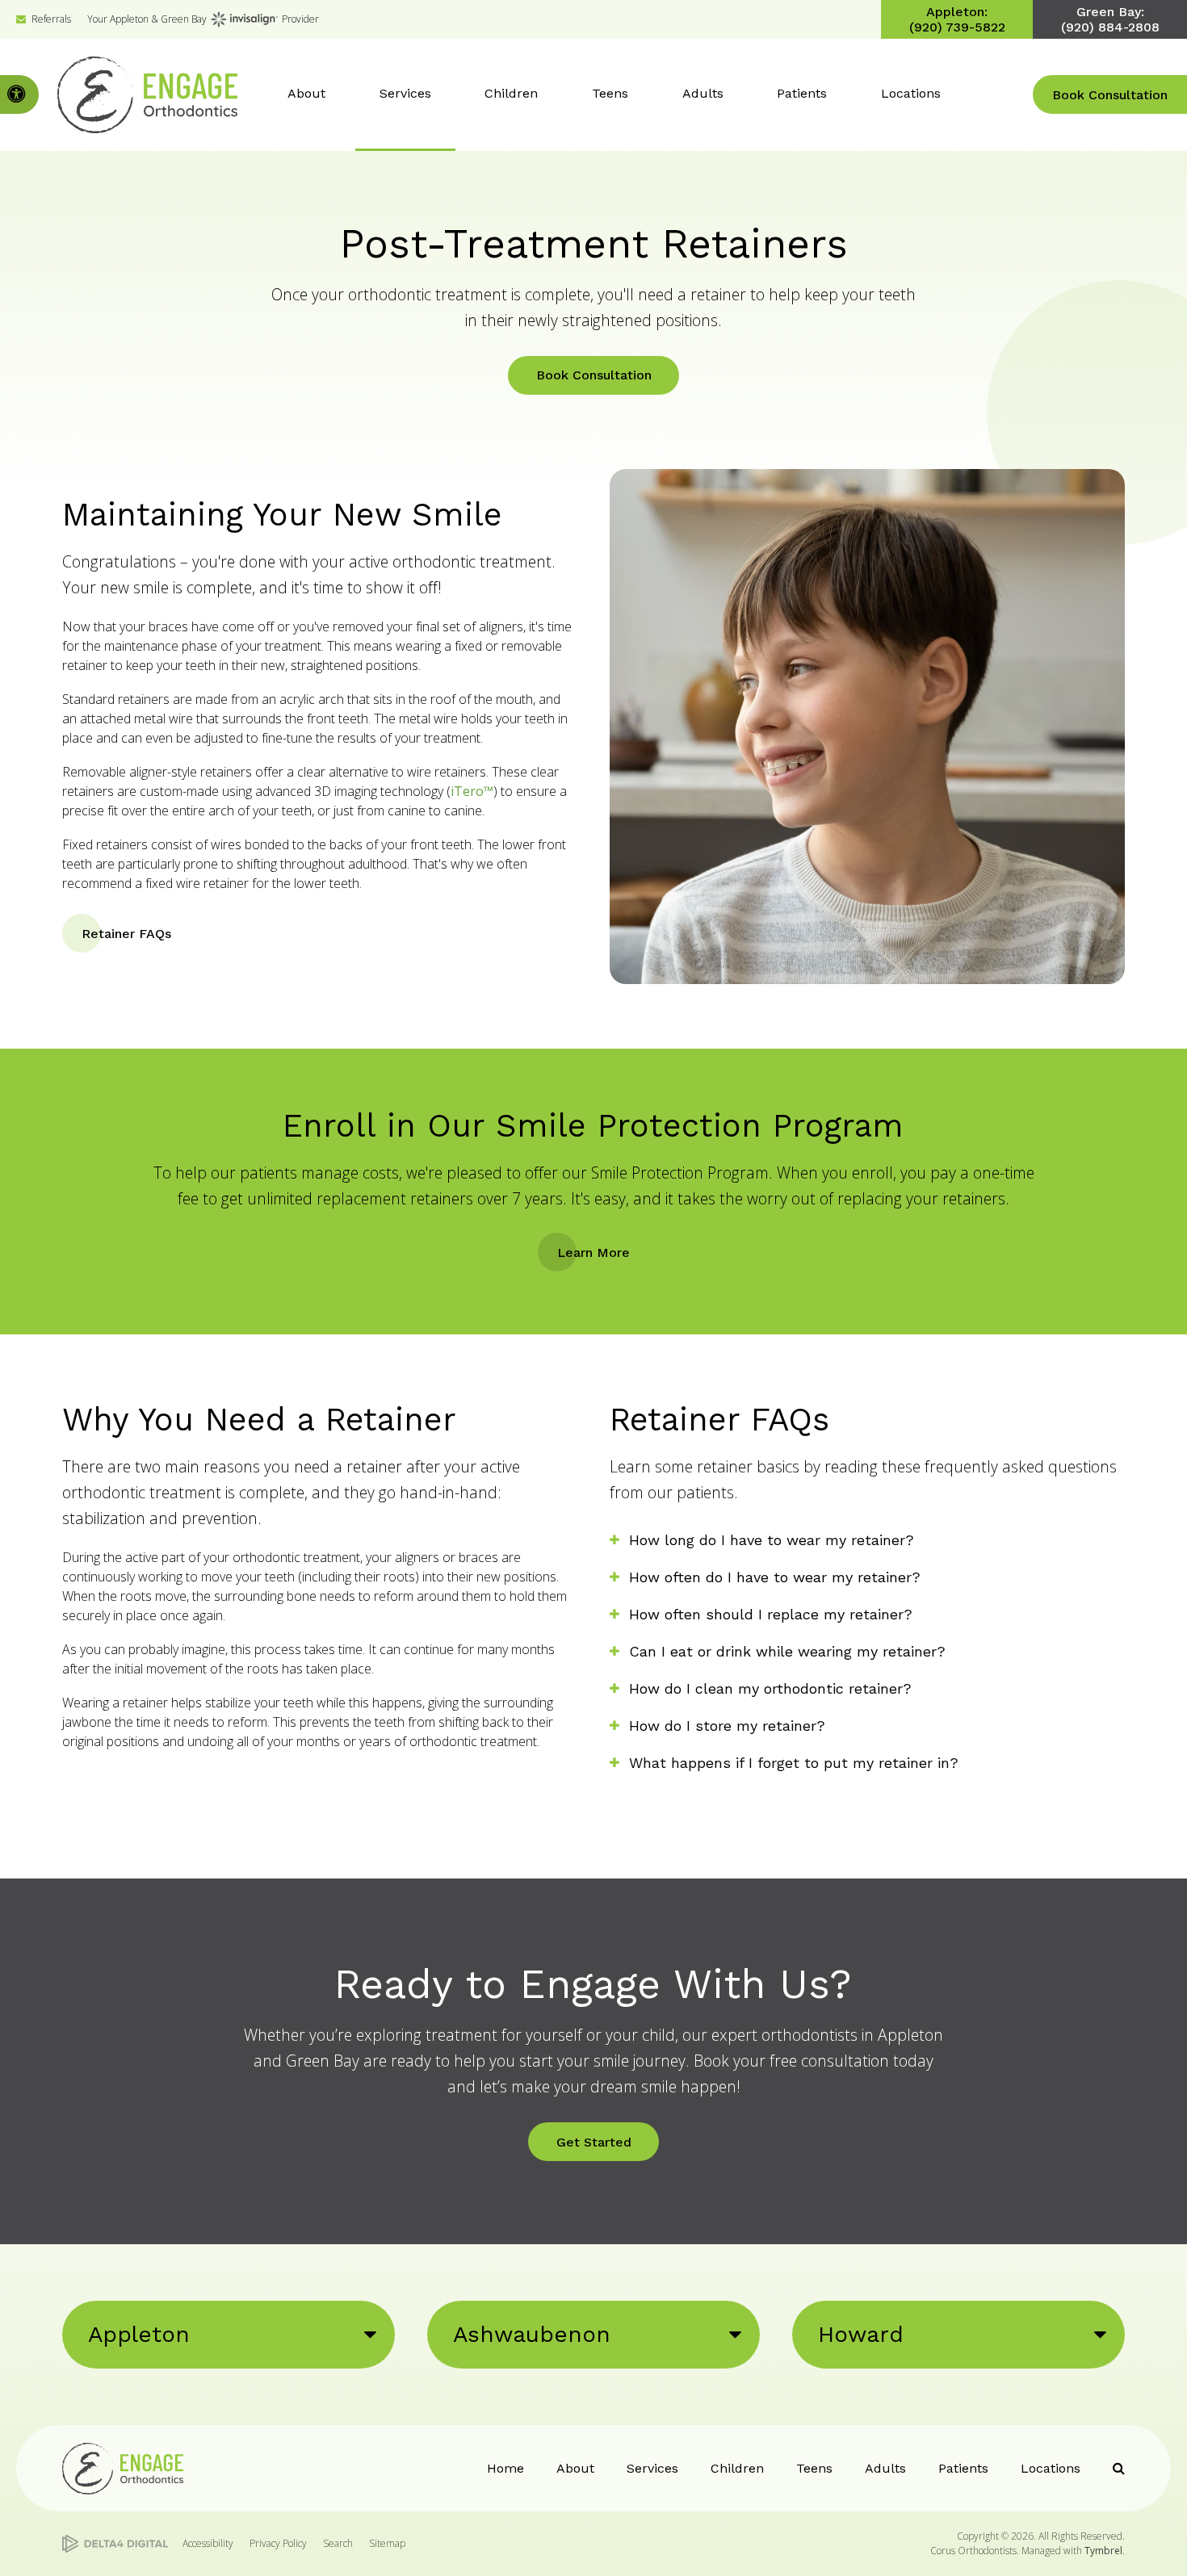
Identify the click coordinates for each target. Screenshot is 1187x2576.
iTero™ (472, 791)
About (575, 2468)
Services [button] (405, 93)
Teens (814, 2468)
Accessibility (208, 2543)
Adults (885, 2468)
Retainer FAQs (126, 934)
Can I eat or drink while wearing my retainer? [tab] (787, 1651)
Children (737, 2468)
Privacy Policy (278, 2543)
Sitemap (387, 2543)
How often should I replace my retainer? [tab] (771, 1614)
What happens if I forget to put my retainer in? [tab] (794, 1763)
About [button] (306, 93)
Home (505, 2468)
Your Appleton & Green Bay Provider (203, 19)
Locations (1051, 2468)
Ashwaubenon (532, 2334)
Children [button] (511, 93)
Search (338, 2543)
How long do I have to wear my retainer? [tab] (772, 1540)
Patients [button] (802, 93)
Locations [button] (911, 93)
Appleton (139, 2334)
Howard (861, 2334)
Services (652, 2468)
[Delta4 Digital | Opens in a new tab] (115, 2544)
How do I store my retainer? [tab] (727, 1726)
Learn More (593, 1252)
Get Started (594, 2142)
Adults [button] (703, 93)
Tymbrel (1103, 2551)
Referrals (51, 19)
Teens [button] (610, 93)
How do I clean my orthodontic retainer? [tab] (770, 1688)
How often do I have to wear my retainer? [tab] (775, 1577)
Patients (963, 2468)
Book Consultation (1110, 95)
